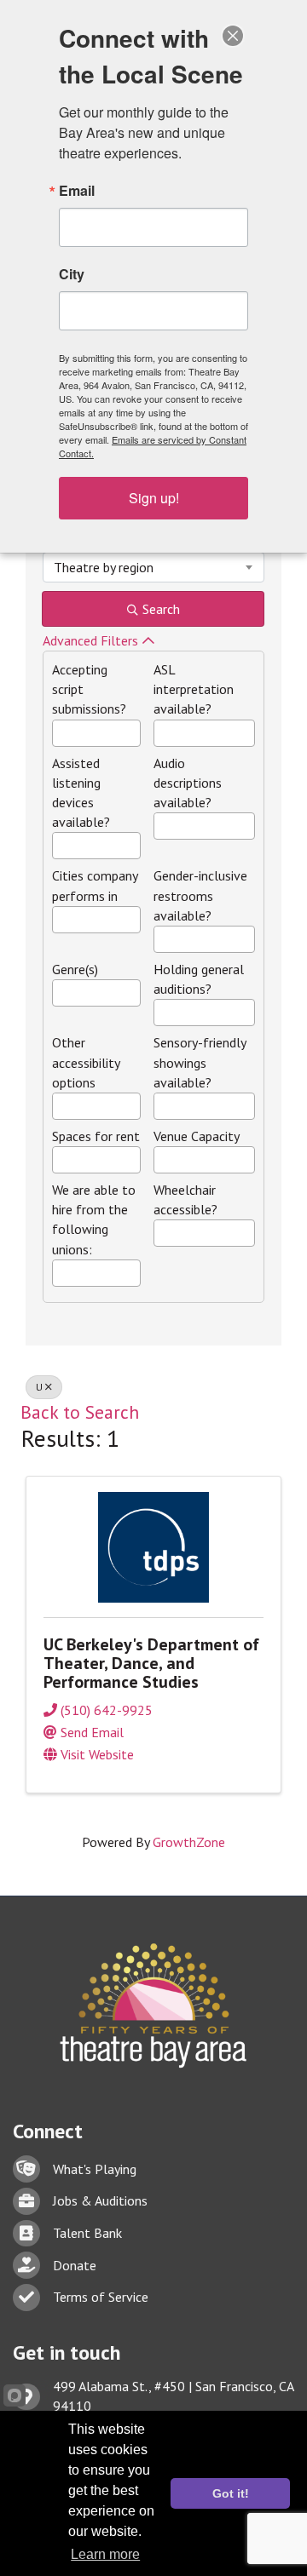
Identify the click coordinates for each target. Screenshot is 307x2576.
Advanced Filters (90, 640)
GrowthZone (189, 1842)
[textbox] (58, 729)
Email (77, 191)
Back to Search (80, 1412)
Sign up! (154, 498)
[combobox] (153, 567)
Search (161, 609)
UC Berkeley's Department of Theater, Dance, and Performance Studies (151, 1663)
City (72, 274)
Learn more (105, 2554)
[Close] (233, 36)
